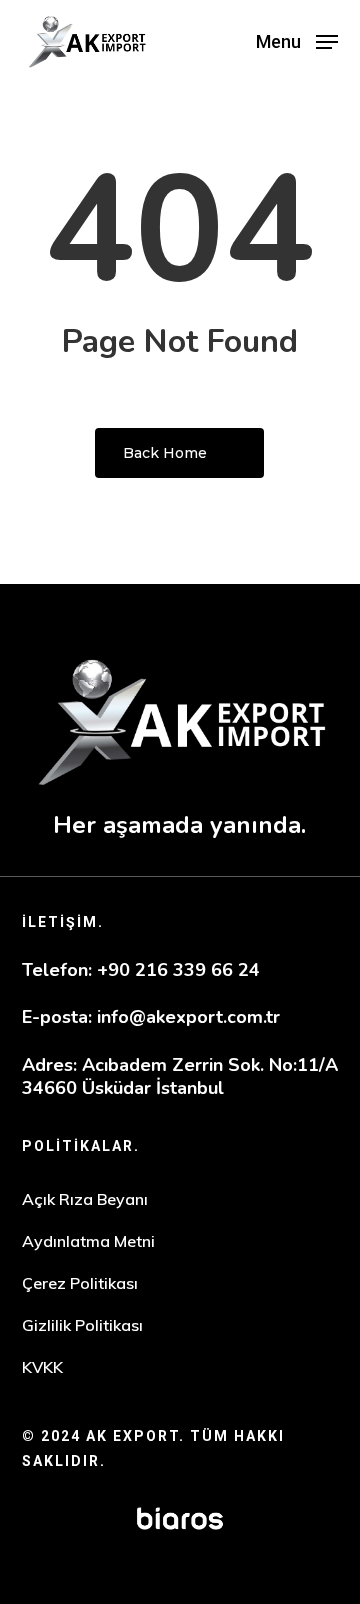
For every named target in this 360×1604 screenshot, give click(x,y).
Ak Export (132, 1436)
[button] (297, 40)
